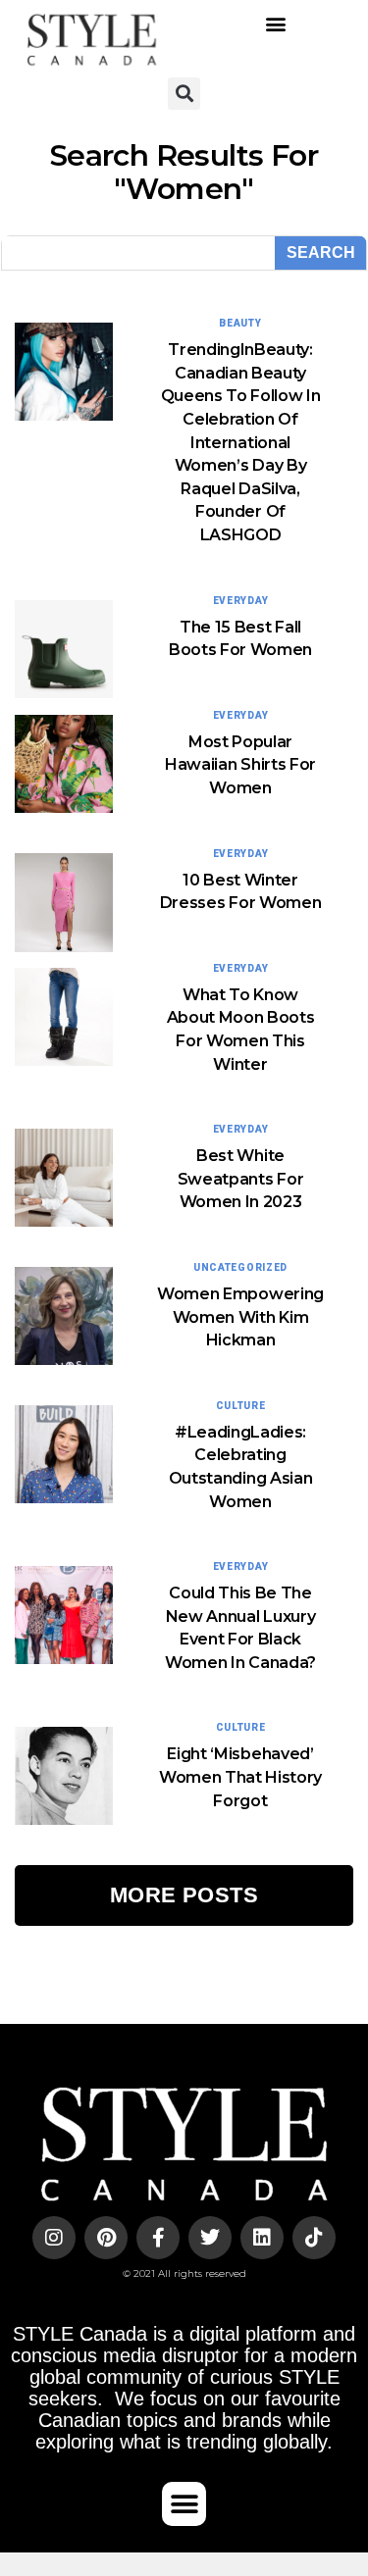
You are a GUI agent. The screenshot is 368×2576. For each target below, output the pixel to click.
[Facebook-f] (158, 2238)
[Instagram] (54, 2238)
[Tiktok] (314, 2238)
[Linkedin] (262, 2238)
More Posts (184, 1895)
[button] (276, 24)
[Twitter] (210, 2238)
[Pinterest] (106, 2238)
